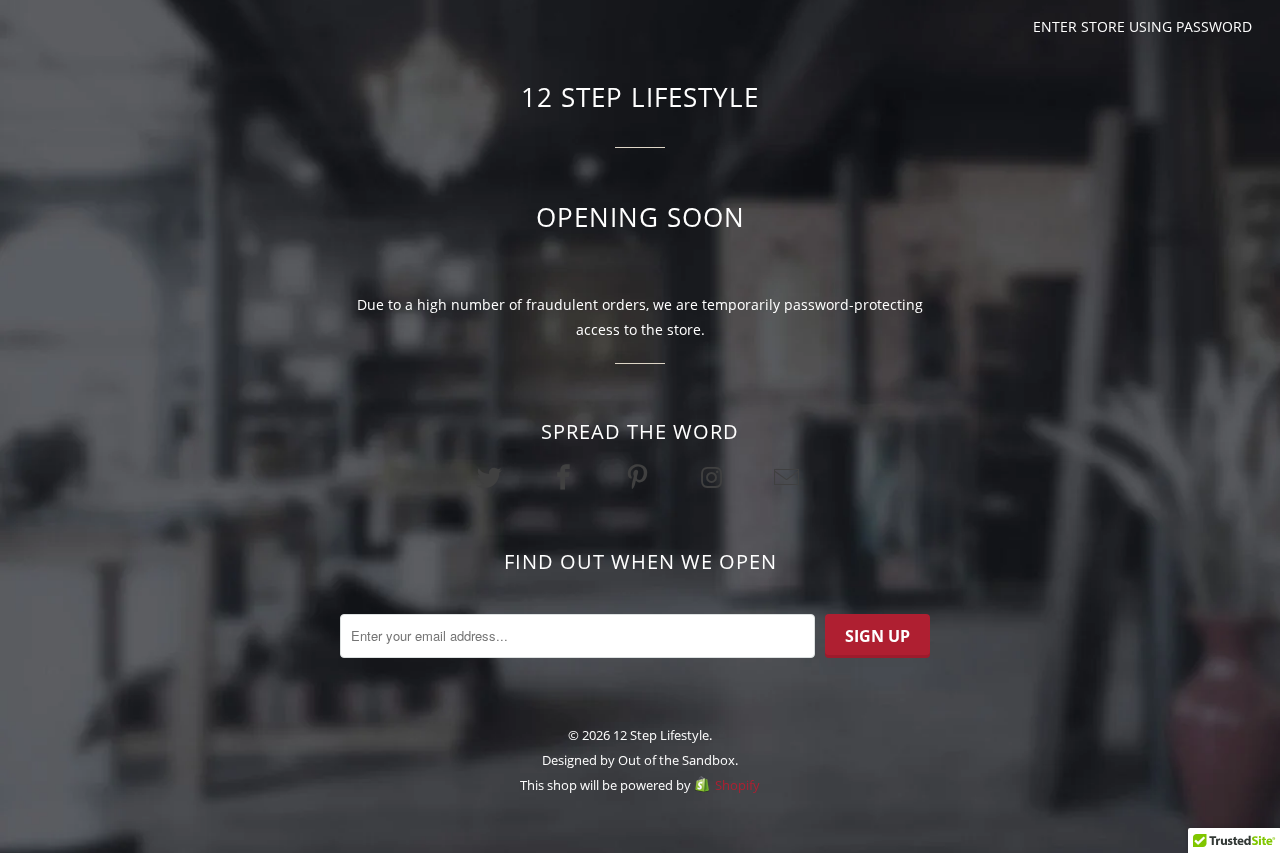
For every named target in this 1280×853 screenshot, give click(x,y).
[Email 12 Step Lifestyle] (788, 477)
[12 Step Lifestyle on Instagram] (714, 477)
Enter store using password (1142, 26)
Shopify (737, 785)
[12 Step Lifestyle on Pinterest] (640, 477)
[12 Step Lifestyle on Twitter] (491, 477)
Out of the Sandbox (676, 760)
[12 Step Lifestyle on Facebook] (566, 477)
